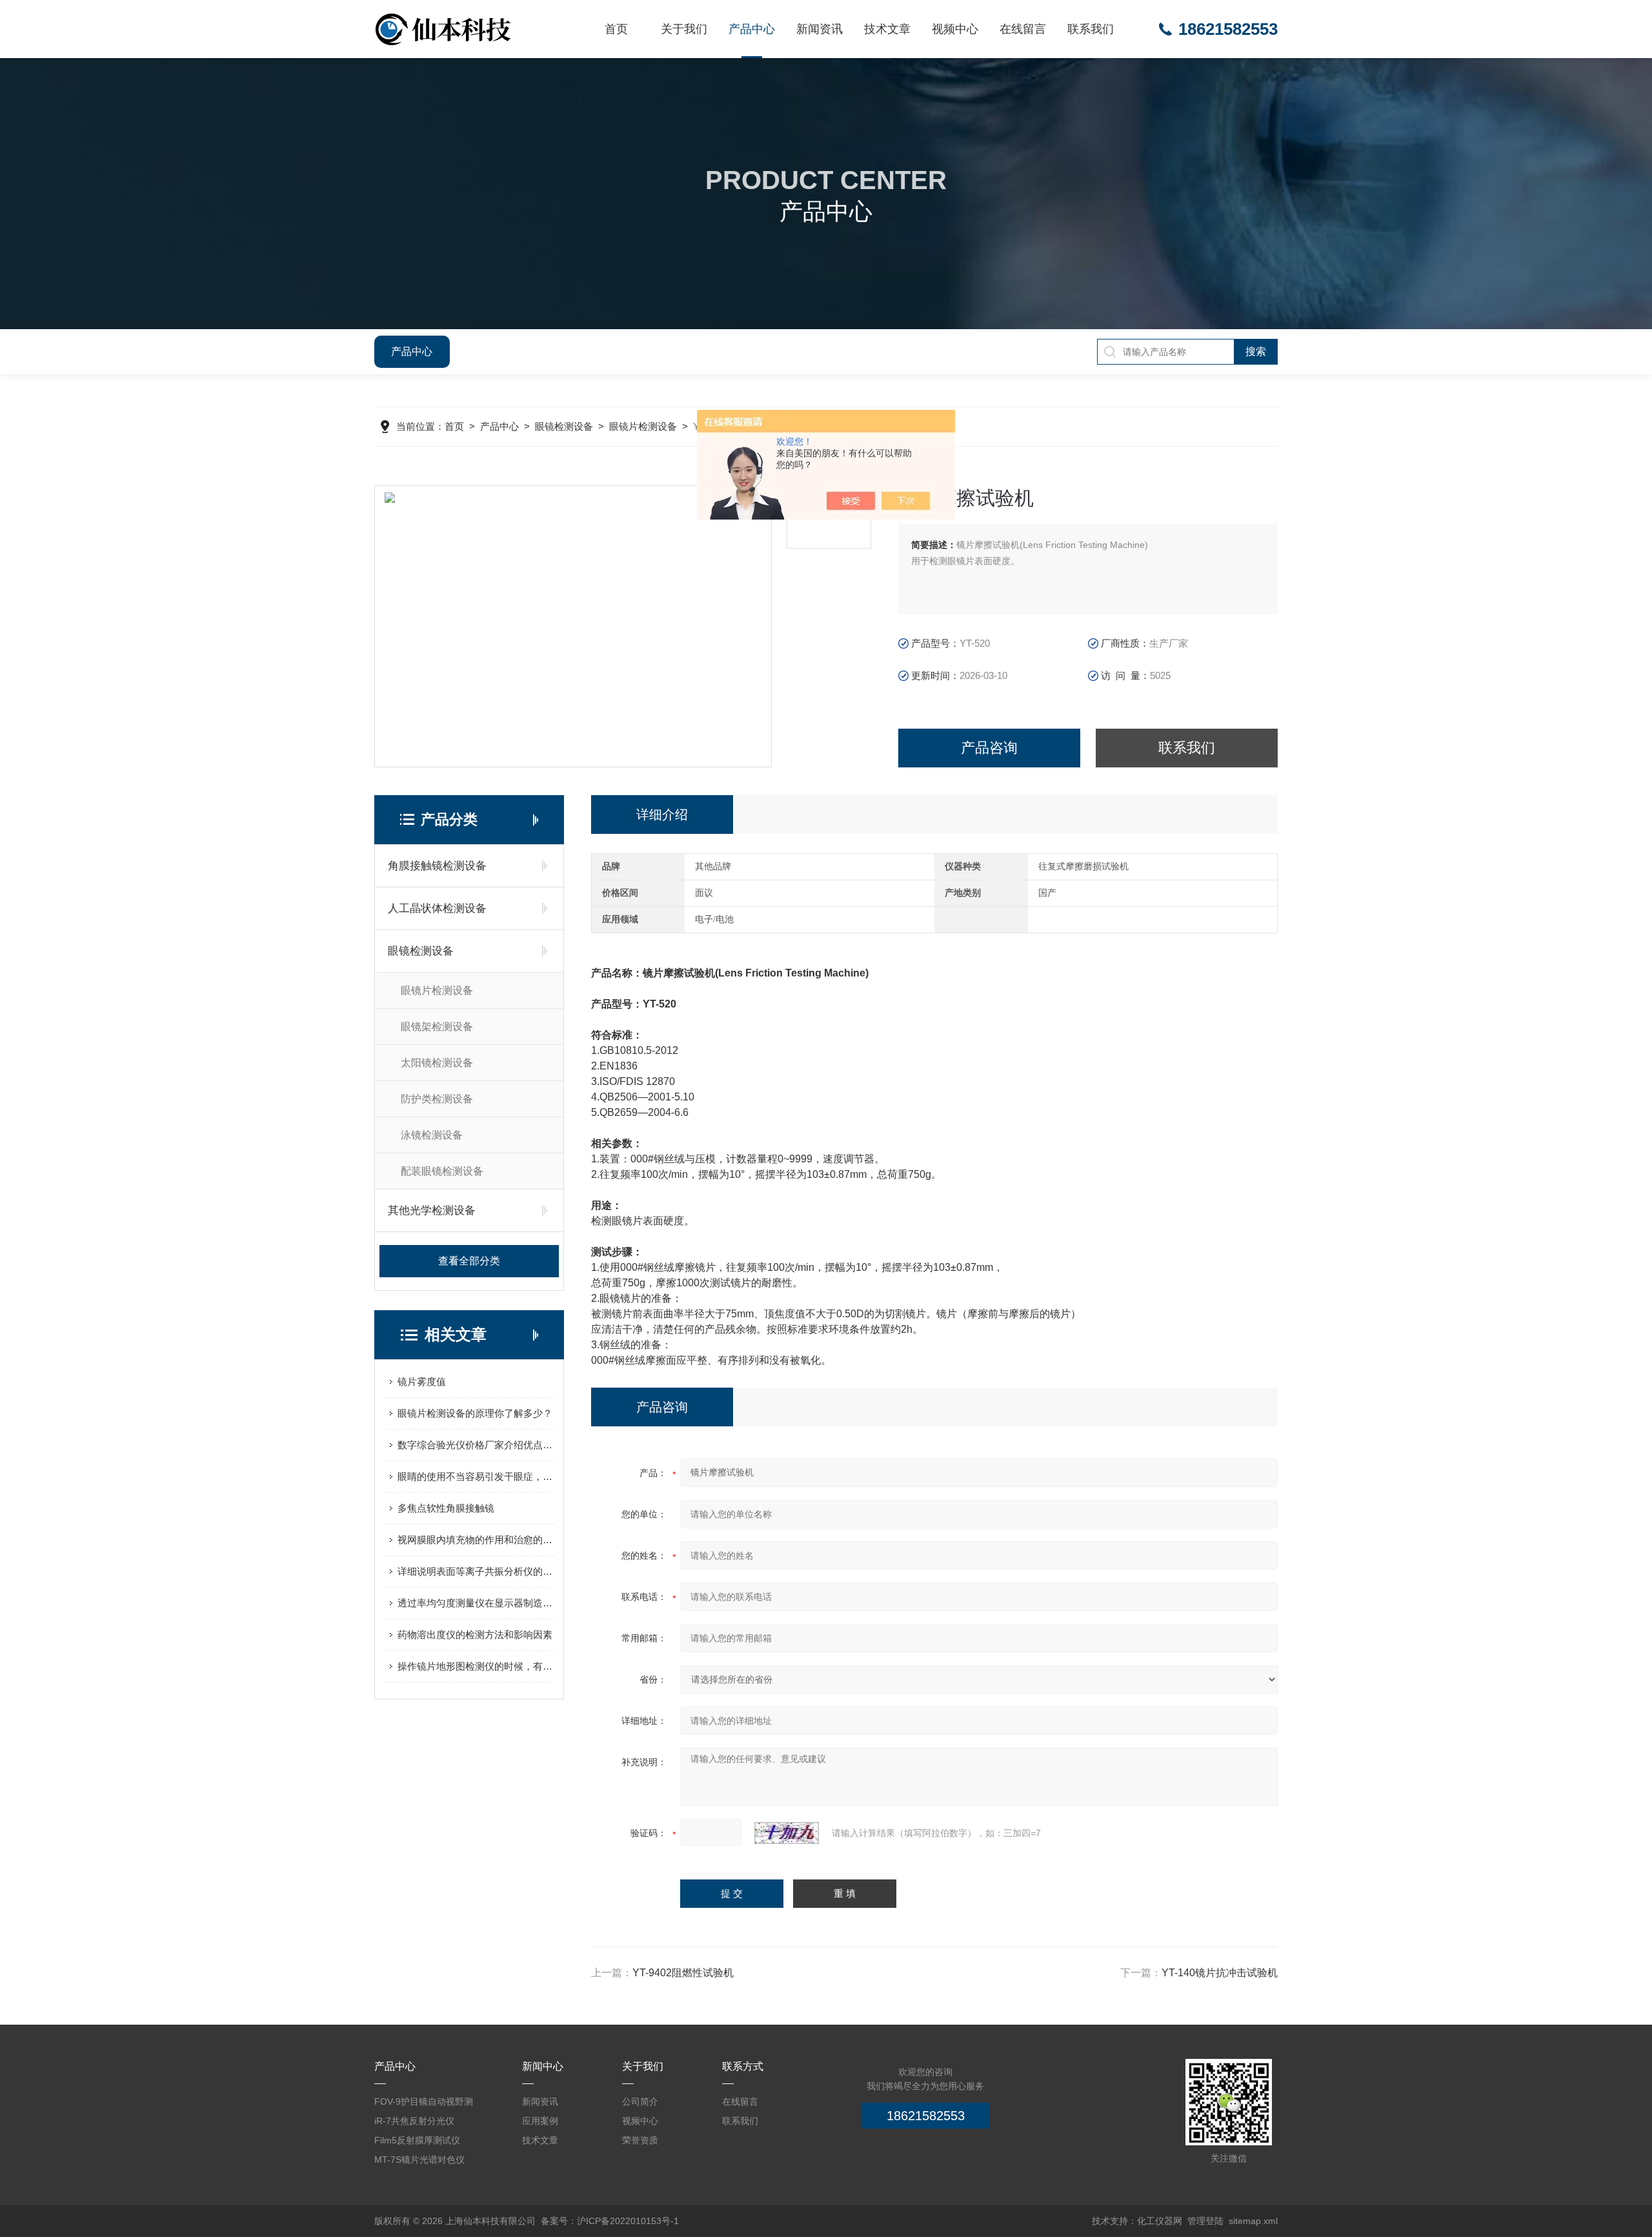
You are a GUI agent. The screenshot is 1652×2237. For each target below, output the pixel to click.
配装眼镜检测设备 (442, 1171)
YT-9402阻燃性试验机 (683, 1973)
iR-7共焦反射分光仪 (414, 2121)
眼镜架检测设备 (437, 1027)
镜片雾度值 (422, 1382)
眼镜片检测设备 (643, 426)
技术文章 (887, 29)
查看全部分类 (469, 1261)
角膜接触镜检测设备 (437, 866)
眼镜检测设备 (564, 426)
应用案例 (540, 2121)
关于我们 (684, 29)
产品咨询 (989, 748)
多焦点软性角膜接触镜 (446, 1508)
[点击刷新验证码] (787, 1833)
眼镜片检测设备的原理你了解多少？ (475, 1413)
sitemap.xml (1253, 2221)
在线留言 (1023, 29)
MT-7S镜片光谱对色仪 (419, 2160)
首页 (616, 29)
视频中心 (955, 29)
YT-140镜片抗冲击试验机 (1220, 1973)
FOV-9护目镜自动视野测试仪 (424, 2104)
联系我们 (1091, 29)
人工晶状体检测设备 (437, 908)
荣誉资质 (640, 2140)
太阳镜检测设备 (437, 1063)
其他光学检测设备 (432, 1210)
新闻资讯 (820, 29)
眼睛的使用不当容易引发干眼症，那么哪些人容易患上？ (476, 1476)
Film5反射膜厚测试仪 (417, 2140)
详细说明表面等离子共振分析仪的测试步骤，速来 (476, 1571)
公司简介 (640, 2101)
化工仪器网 (1160, 2221)
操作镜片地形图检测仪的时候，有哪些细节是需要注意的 (476, 1666)
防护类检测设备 (437, 1099)
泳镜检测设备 (432, 1135)
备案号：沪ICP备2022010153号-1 (610, 2221)
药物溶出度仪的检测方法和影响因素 (475, 1635)
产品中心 (752, 29)
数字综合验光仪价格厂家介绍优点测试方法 (476, 1445)
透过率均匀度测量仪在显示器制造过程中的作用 (476, 1603)
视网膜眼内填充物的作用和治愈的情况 (476, 1540)
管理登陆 (1205, 2221)
